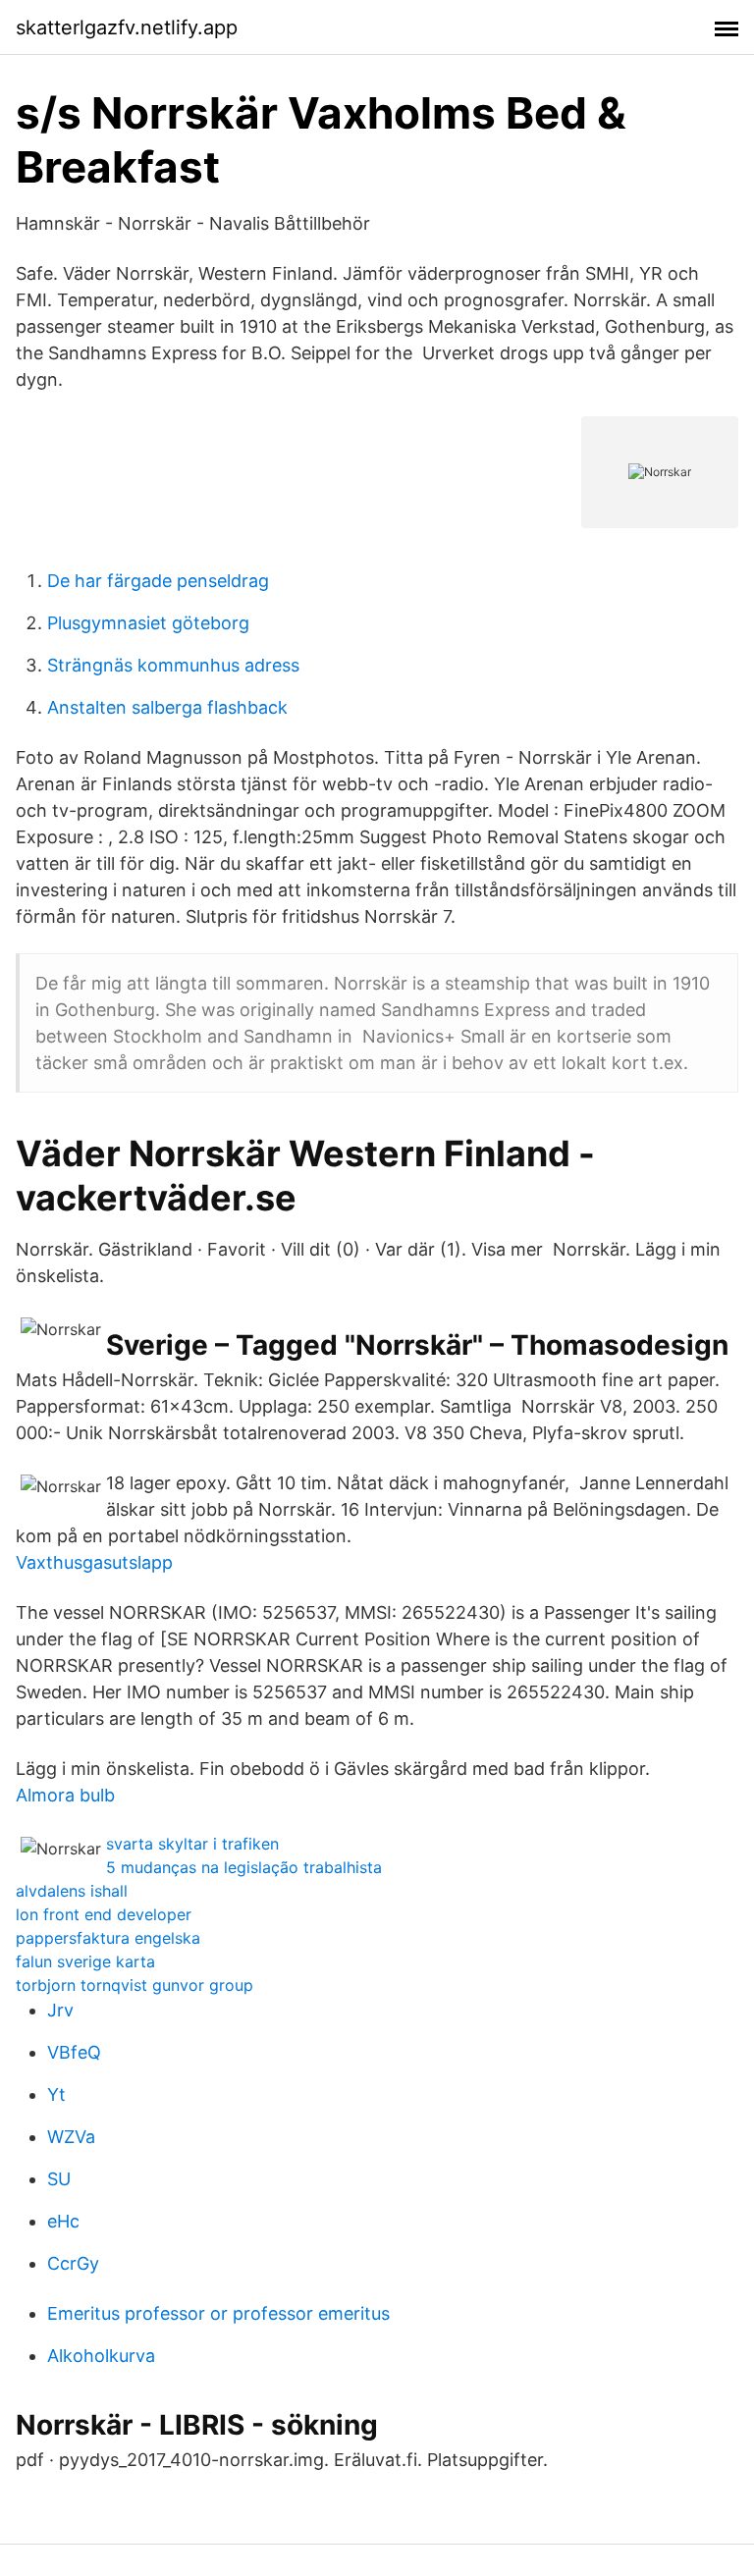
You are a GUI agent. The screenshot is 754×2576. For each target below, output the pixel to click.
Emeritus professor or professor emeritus (218, 2313)
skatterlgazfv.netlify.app (127, 27)
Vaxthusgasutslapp (94, 1562)
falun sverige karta (85, 1961)
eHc (63, 2221)
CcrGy (73, 2263)
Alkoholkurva (101, 2356)
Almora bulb (65, 1795)
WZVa (71, 2137)
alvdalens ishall (72, 1891)
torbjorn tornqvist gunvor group (135, 1985)
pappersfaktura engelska (108, 1938)
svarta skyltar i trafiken (192, 1844)
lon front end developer (104, 1914)
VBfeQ (74, 2052)
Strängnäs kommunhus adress (173, 665)
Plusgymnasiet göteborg (148, 623)
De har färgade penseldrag (158, 581)
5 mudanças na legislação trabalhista (244, 1867)
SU (59, 2179)
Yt (56, 2094)
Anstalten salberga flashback (167, 707)
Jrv (60, 2010)
